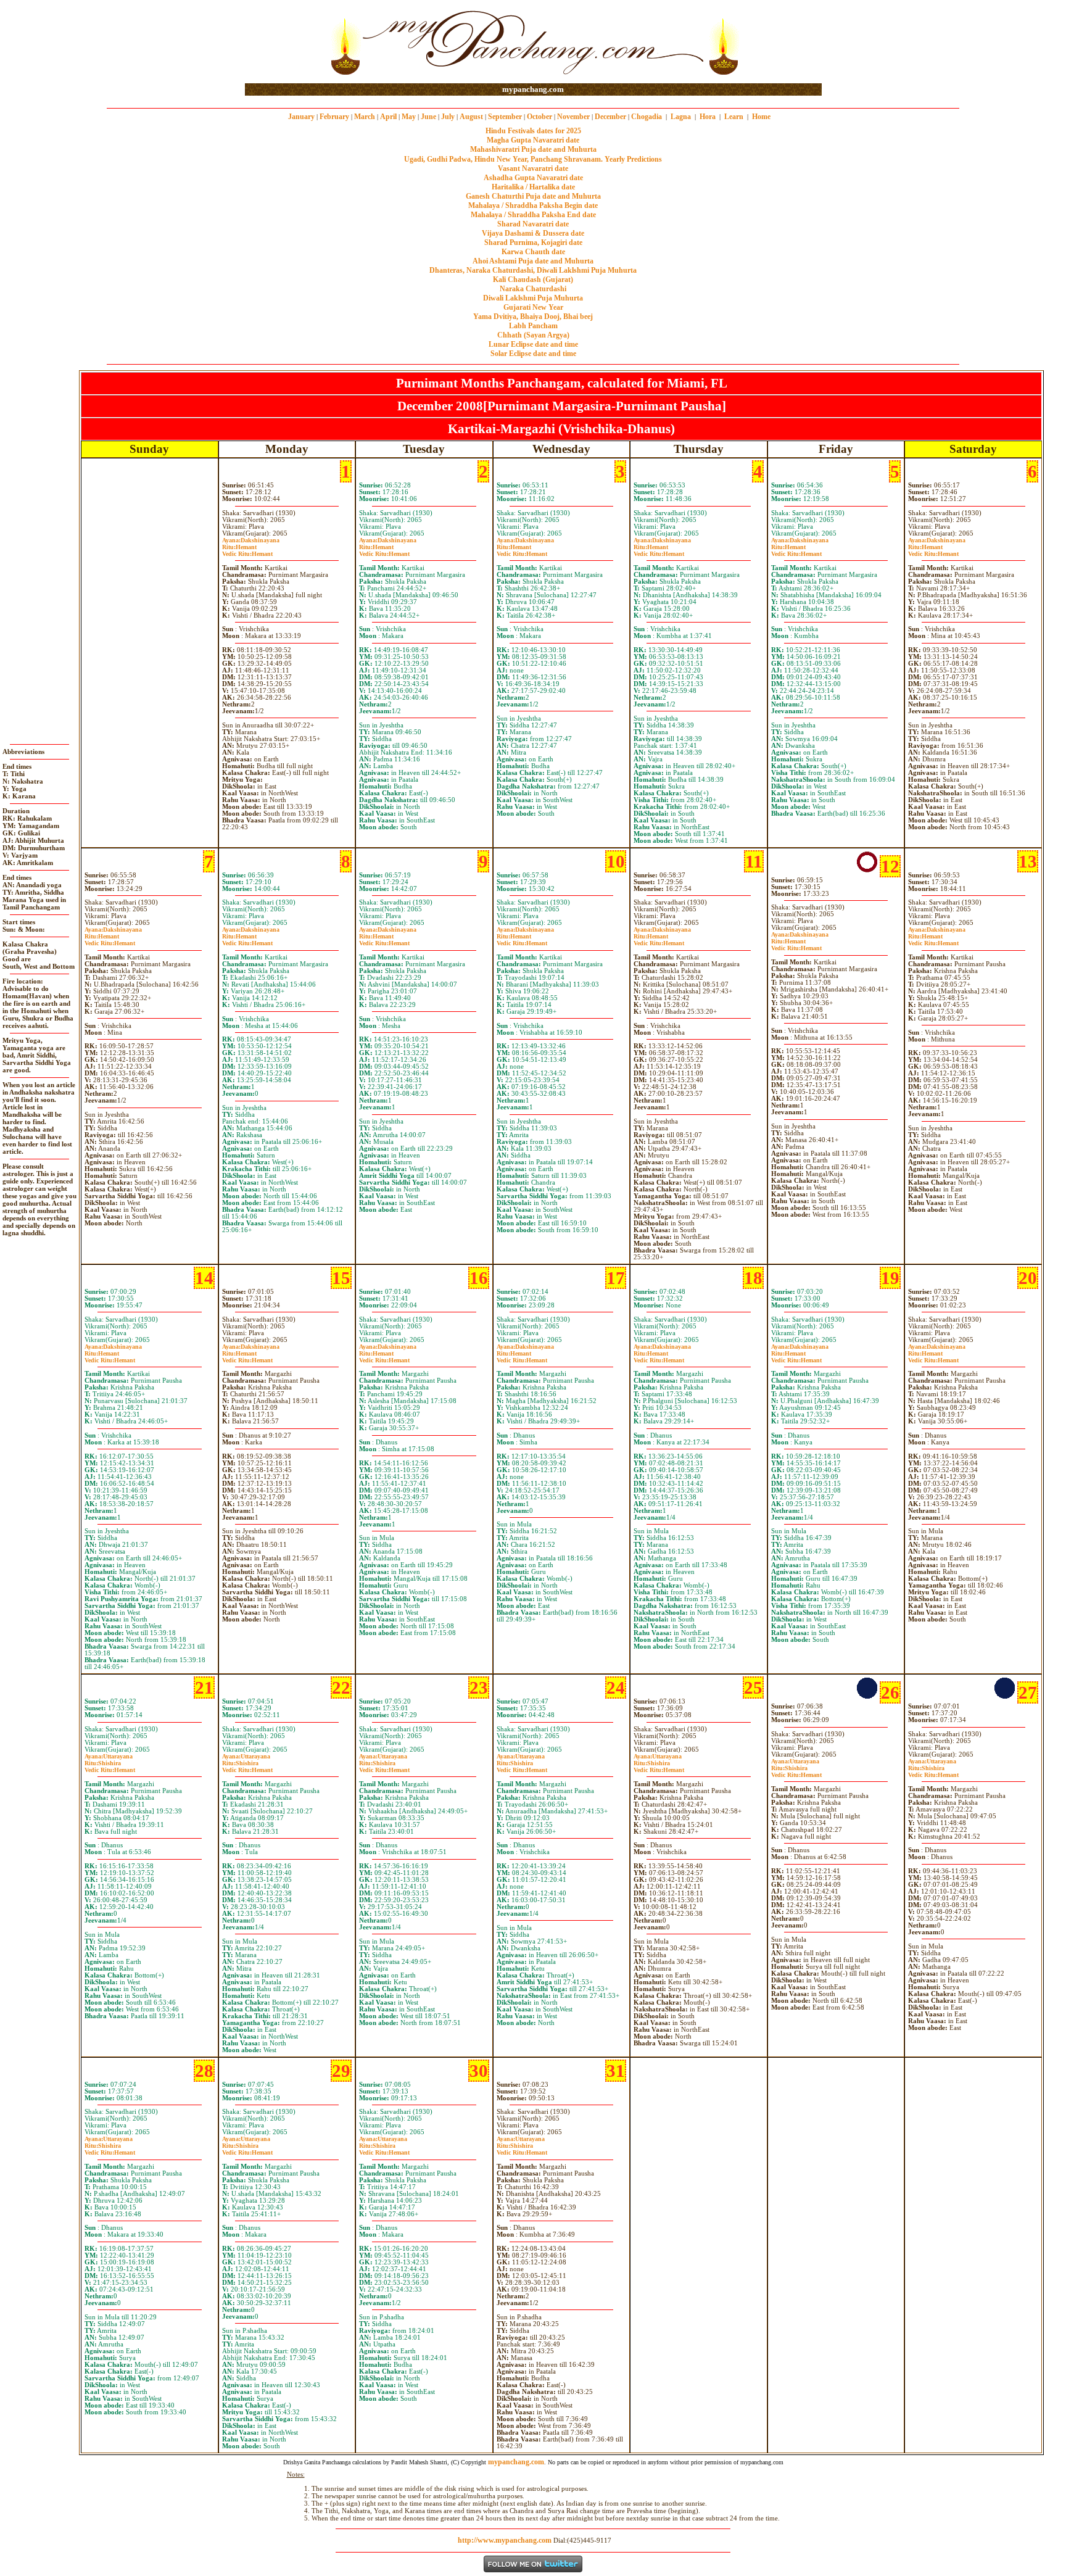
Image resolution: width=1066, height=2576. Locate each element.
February (334, 117)
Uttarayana (109, 1756)
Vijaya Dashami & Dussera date (533, 233)
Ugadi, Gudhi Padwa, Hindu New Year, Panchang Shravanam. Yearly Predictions (533, 159)
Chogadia (647, 117)
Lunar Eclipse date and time (533, 344)
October (539, 117)
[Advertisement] (285, 42)
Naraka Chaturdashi (533, 289)
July (448, 117)
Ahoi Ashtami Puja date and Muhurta (533, 261)
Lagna (681, 117)
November (573, 117)
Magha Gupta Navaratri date (533, 140)
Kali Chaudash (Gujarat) (533, 280)
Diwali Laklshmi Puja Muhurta (533, 298)
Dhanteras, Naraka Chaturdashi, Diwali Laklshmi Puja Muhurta (533, 270)
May (409, 117)
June (428, 117)
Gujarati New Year (533, 307)
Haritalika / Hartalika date (533, 187)
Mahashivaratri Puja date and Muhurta (533, 149)
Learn (734, 117)
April (388, 117)
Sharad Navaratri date (533, 224)
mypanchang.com (533, 89)
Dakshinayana (251, 540)
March (365, 117)
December (610, 117)
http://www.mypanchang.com (505, 2540)
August (471, 117)
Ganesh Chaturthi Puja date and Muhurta (533, 196)
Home (761, 117)
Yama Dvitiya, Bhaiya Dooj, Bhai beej (533, 317)
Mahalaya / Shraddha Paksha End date (533, 215)
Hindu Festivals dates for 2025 (533, 131)
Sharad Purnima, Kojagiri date (533, 242)
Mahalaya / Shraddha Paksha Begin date (533, 205)
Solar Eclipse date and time (533, 354)
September (505, 117)
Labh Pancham (533, 326)
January (301, 117)
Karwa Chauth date (533, 252)
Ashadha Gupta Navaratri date (533, 178)
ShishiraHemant (110, 1766)
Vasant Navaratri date (533, 168)
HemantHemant (247, 550)
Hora (708, 117)
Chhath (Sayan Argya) (533, 335)
